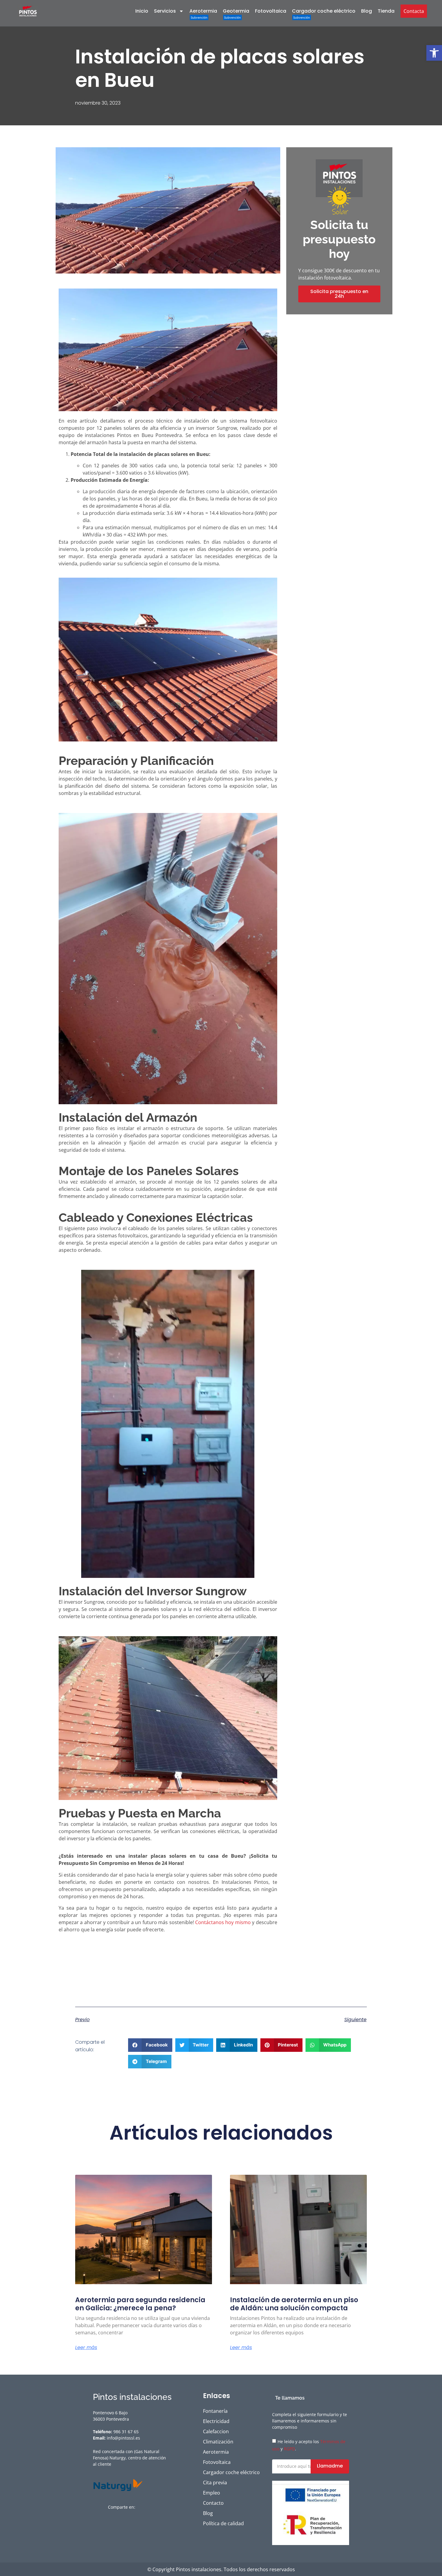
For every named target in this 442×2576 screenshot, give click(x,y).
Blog (367, 11)
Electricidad (216, 2421)
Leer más (86, 2348)
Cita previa (215, 2483)
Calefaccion (216, 2431)
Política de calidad (223, 2523)
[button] (434, 53)
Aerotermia (203, 11)
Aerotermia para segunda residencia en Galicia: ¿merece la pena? (140, 2304)
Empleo (212, 2493)
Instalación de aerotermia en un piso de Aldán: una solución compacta (294, 2304)
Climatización (218, 2442)
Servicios (165, 11)
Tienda (386, 11)
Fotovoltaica (271, 11)
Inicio (142, 11)
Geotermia (236, 11)
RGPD (289, 2449)
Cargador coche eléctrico (324, 11)
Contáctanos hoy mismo (223, 1922)
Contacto (213, 2503)
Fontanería (215, 2411)
